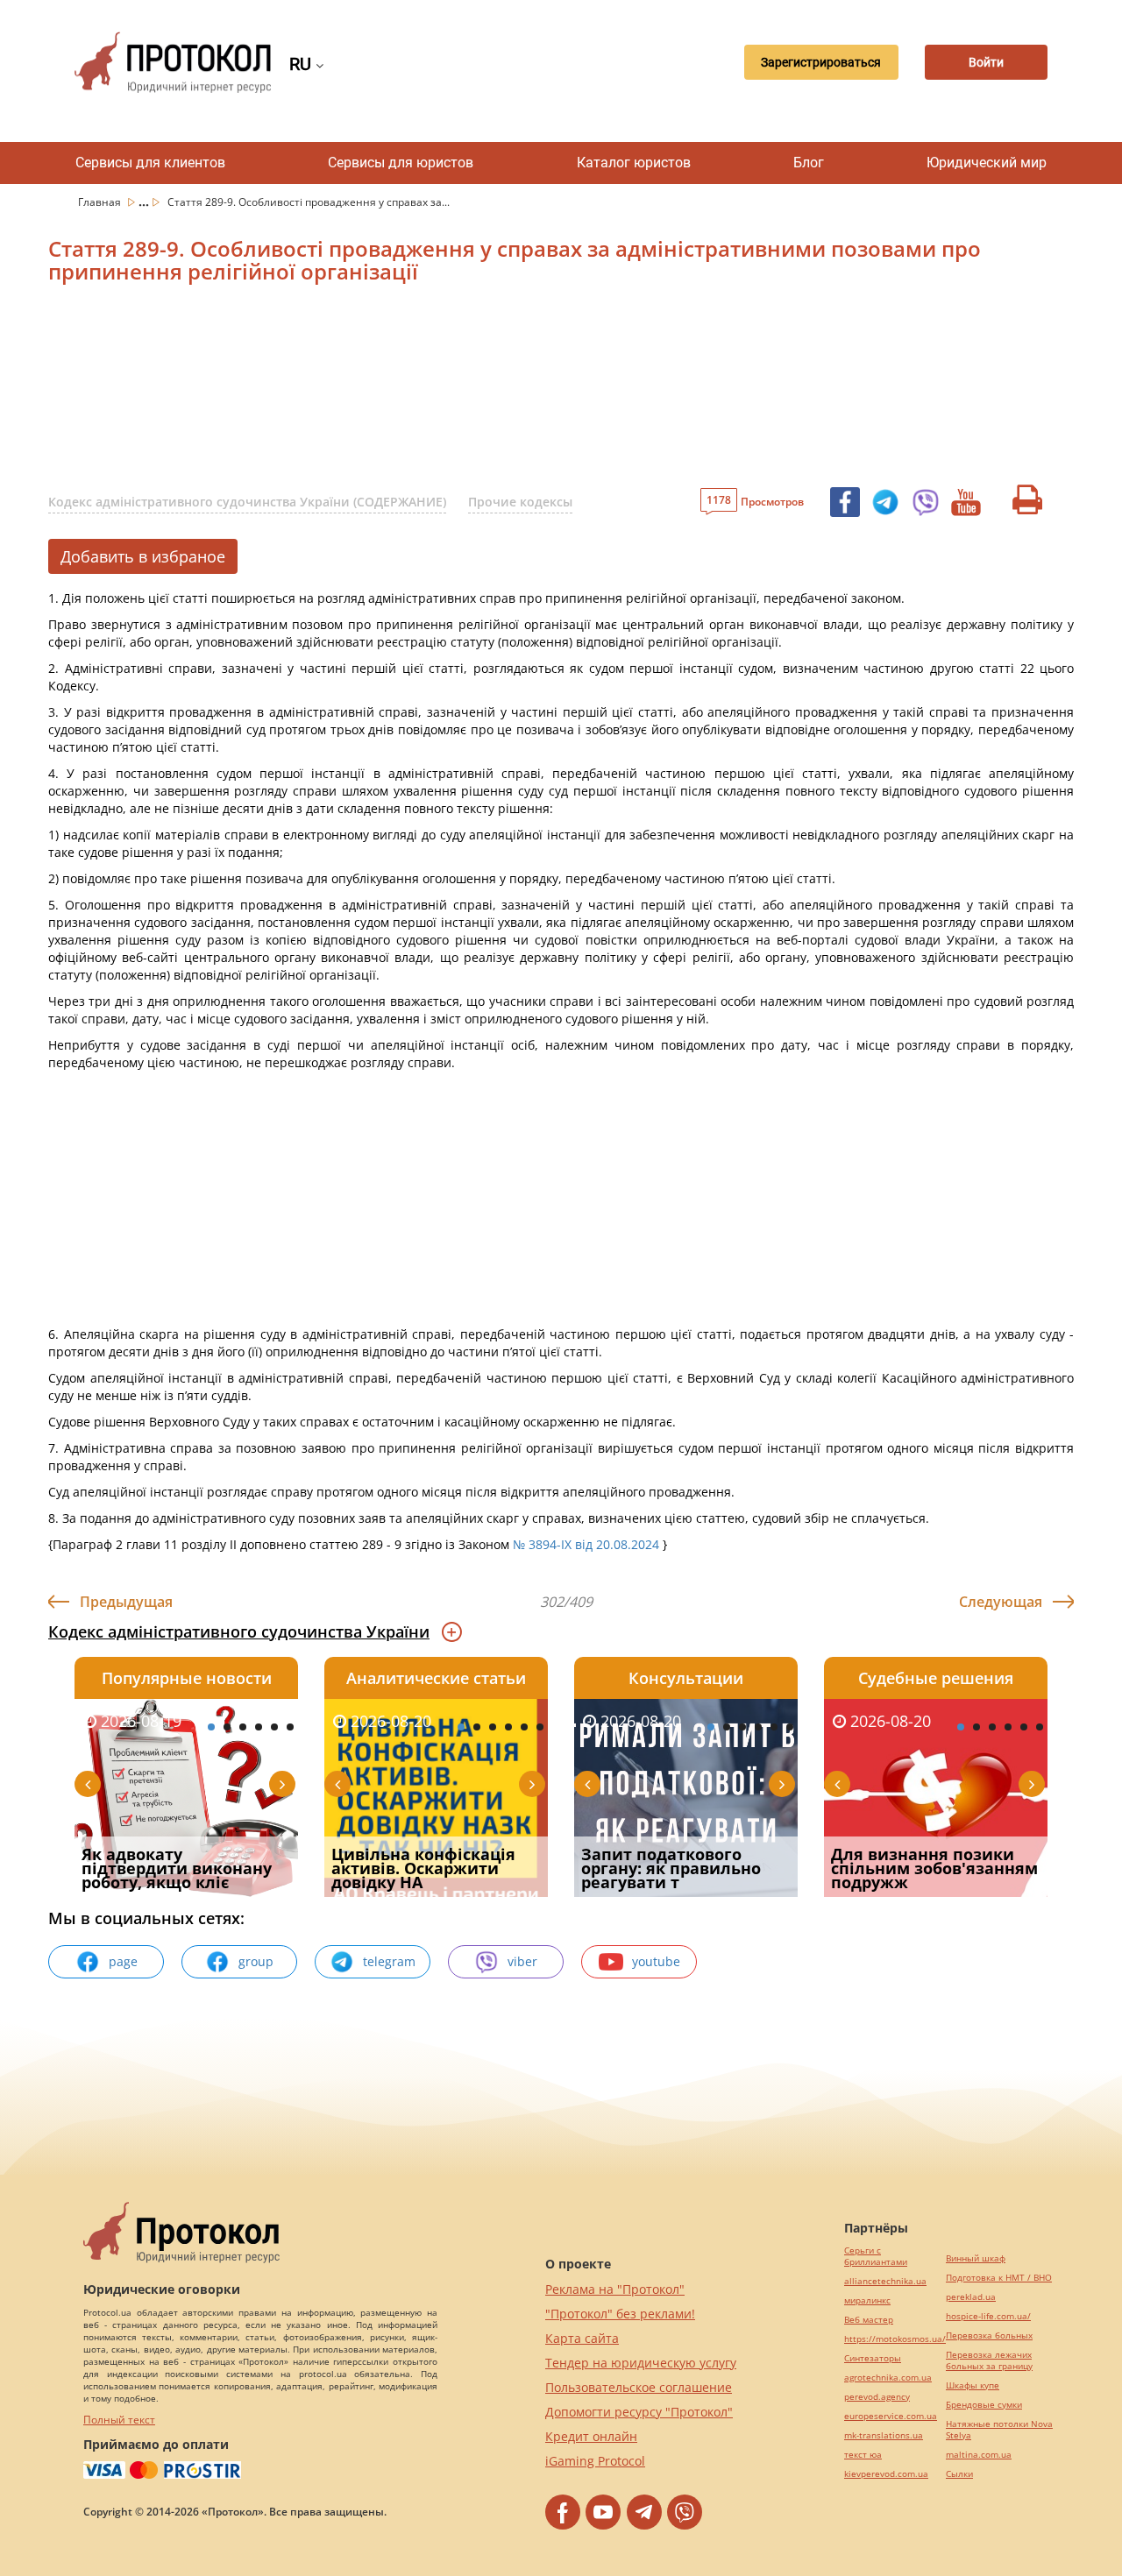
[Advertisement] (469, 391)
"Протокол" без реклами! (620, 2314)
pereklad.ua (971, 2297)
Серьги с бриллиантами (876, 2256)
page (123, 1961)
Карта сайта (582, 2338)
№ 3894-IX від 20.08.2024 (586, 1544)
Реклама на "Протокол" (615, 2289)
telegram (389, 1961)
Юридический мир (987, 163)
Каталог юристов (634, 163)
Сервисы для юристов (401, 163)
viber (522, 1961)
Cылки (959, 2474)
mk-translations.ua (884, 2435)
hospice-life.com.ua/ (988, 2316)
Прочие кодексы (520, 502)
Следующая (1001, 1602)
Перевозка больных (989, 2335)
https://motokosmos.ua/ (895, 2339)
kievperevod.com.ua (886, 2474)
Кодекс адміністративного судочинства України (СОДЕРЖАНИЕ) (247, 502)
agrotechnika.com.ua (888, 2378)
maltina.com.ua (979, 2455)
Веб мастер (869, 2320)
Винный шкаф (976, 2258)
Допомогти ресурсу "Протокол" (639, 2412)
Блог (809, 163)
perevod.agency (877, 2397)
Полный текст (119, 2420)
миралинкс (867, 2300)
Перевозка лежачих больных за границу (989, 2360)
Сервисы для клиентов (150, 163)
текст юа (863, 2455)
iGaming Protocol (595, 2461)
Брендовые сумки (984, 2405)
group (256, 1961)
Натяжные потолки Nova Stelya (999, 2430)
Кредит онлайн (591, 2436)
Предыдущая (126, 1602)
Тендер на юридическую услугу (641, 2363)
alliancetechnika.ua (885, 2281)
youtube (656, 1961)
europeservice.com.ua (891, 2416)
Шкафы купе (973, 2385)
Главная (101, 202)
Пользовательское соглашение (639, 2387)
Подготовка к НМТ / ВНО (999, 2278)
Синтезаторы (873, 2358)
